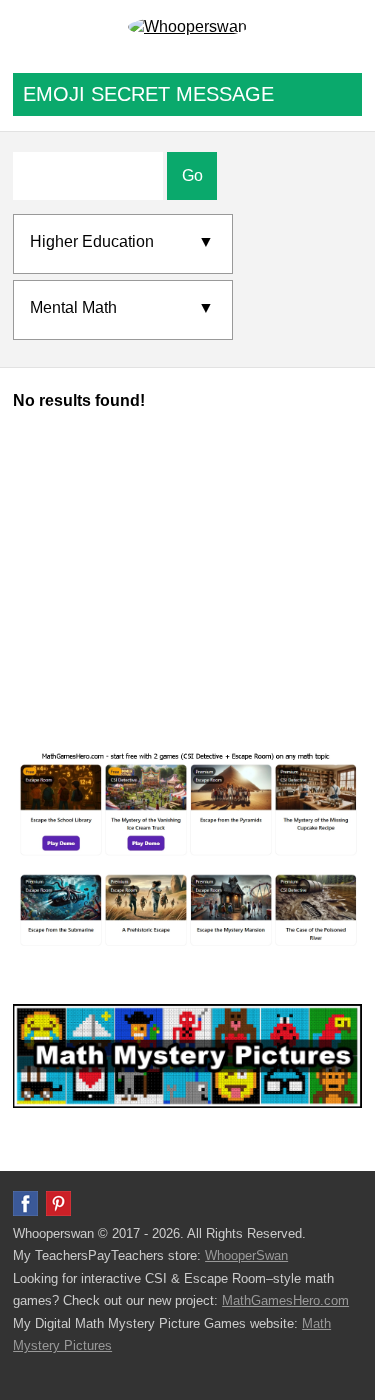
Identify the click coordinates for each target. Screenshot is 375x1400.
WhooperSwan (246, 1255)
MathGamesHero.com (285, 1300)
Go (192, 175)
